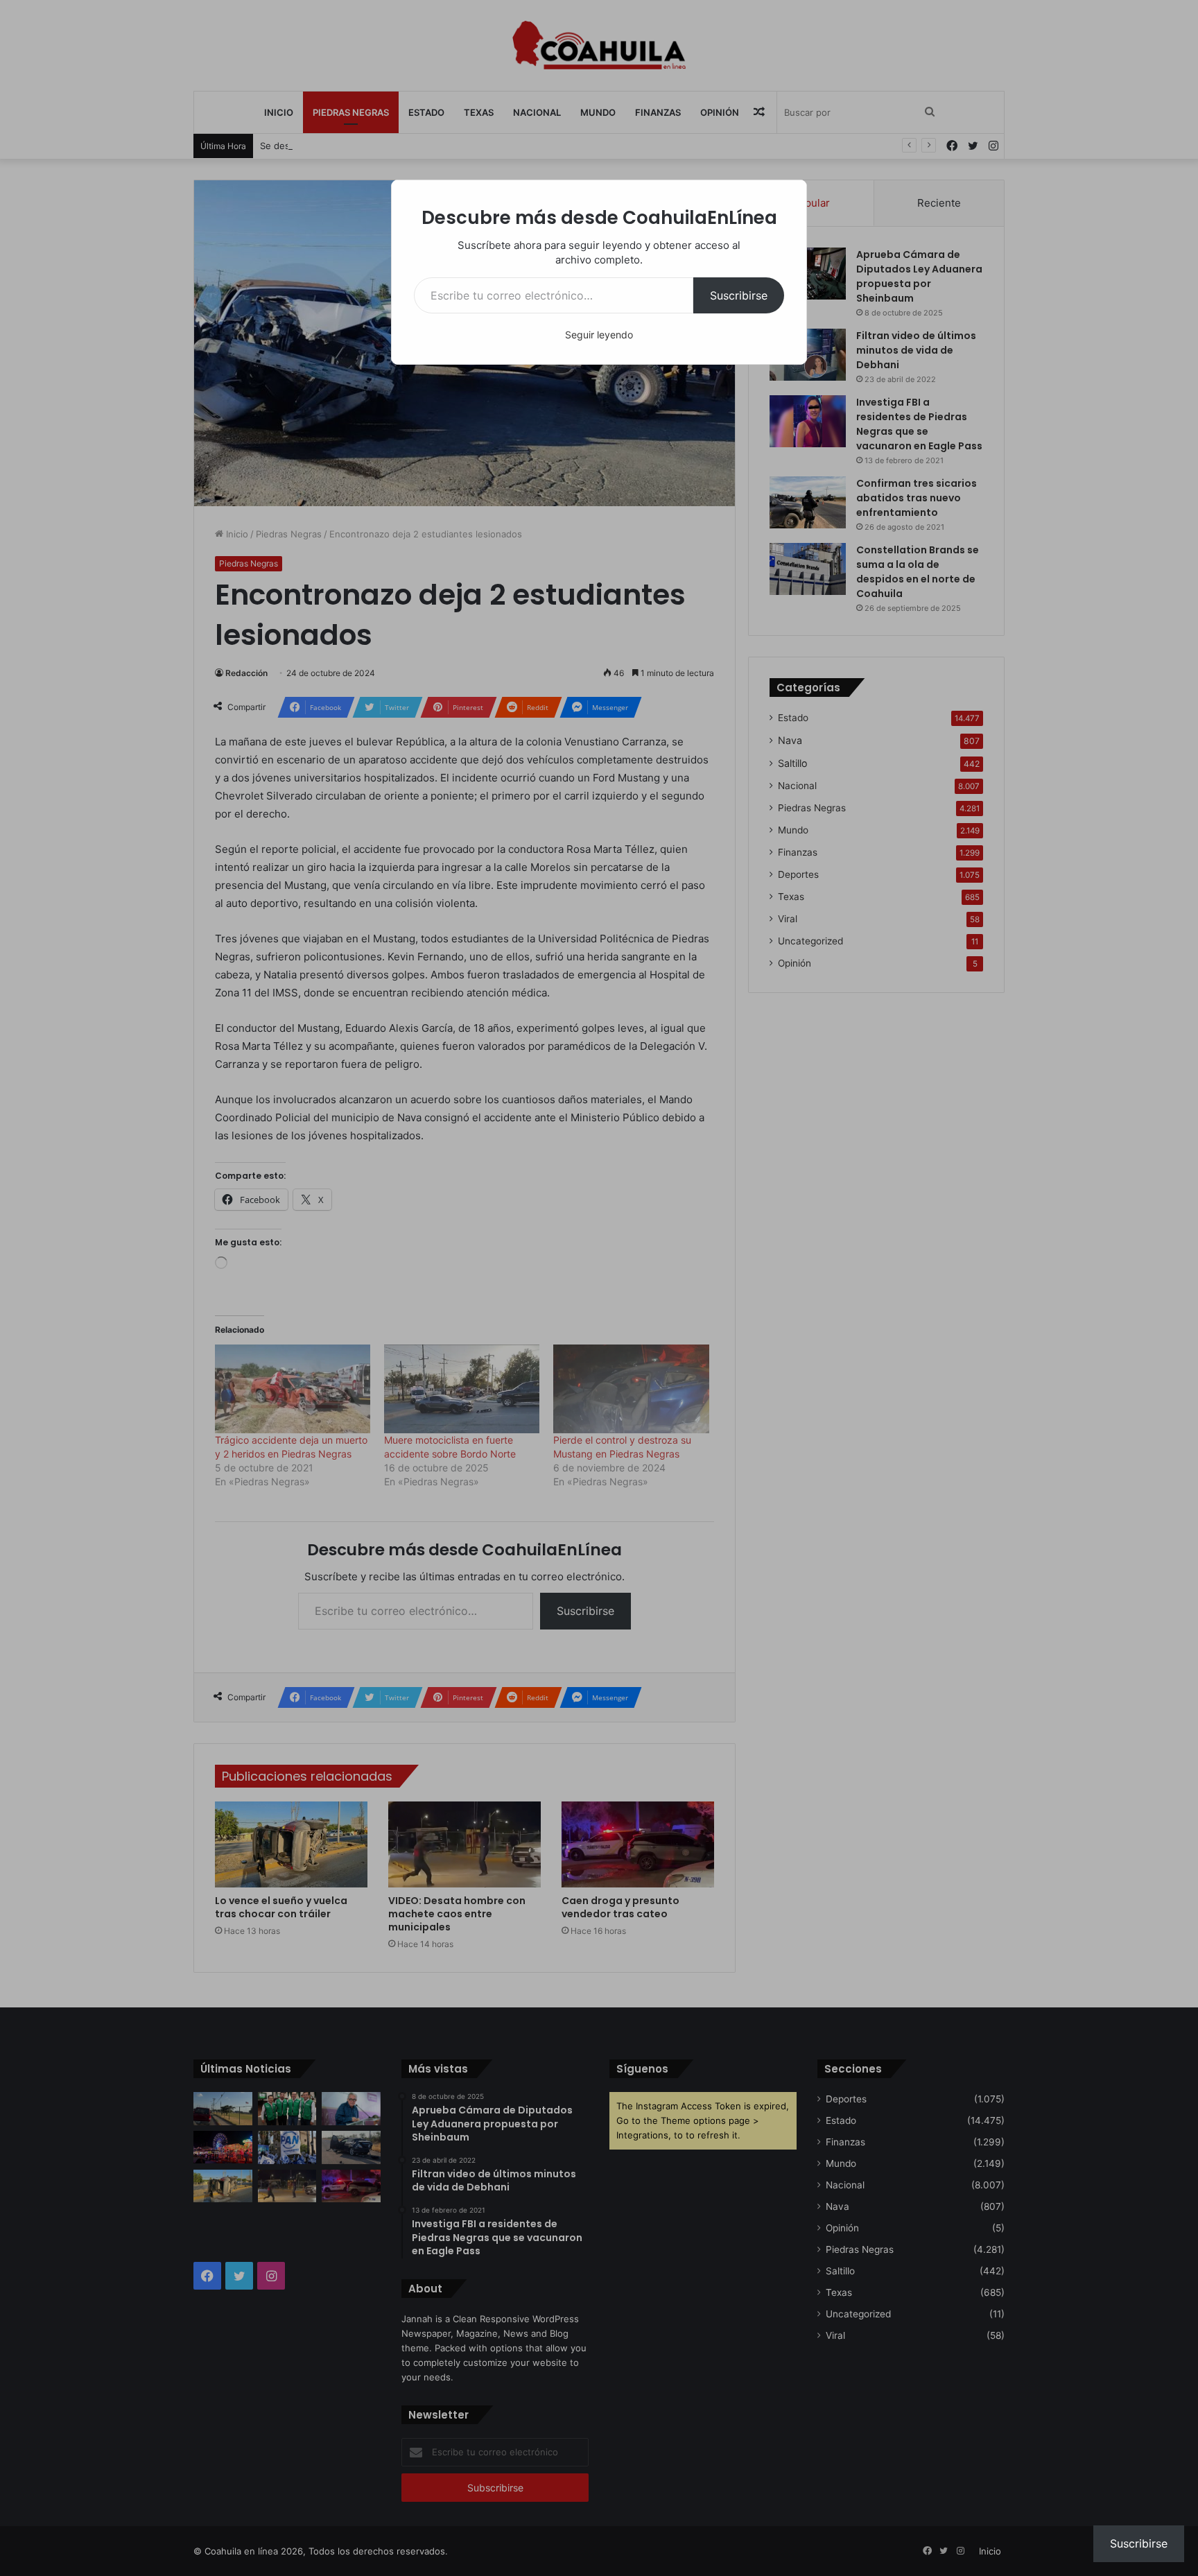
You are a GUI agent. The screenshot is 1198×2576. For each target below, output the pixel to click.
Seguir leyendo (599, 335)
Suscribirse (739, 295)
